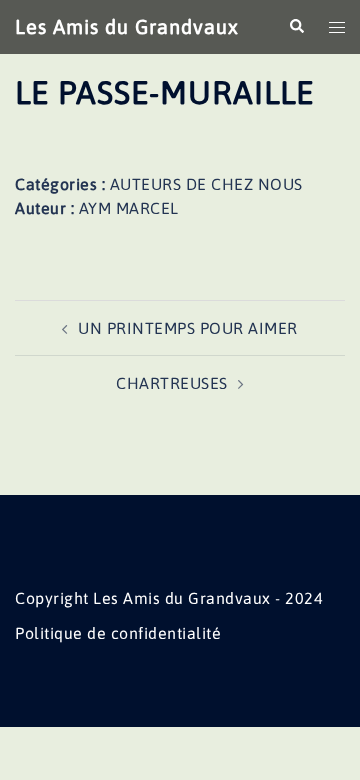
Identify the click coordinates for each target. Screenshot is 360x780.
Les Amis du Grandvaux (127, 26)
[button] (296, 27)
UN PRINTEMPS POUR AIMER (188, 328)
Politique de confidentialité (118, 633)
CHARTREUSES (172, 383)
